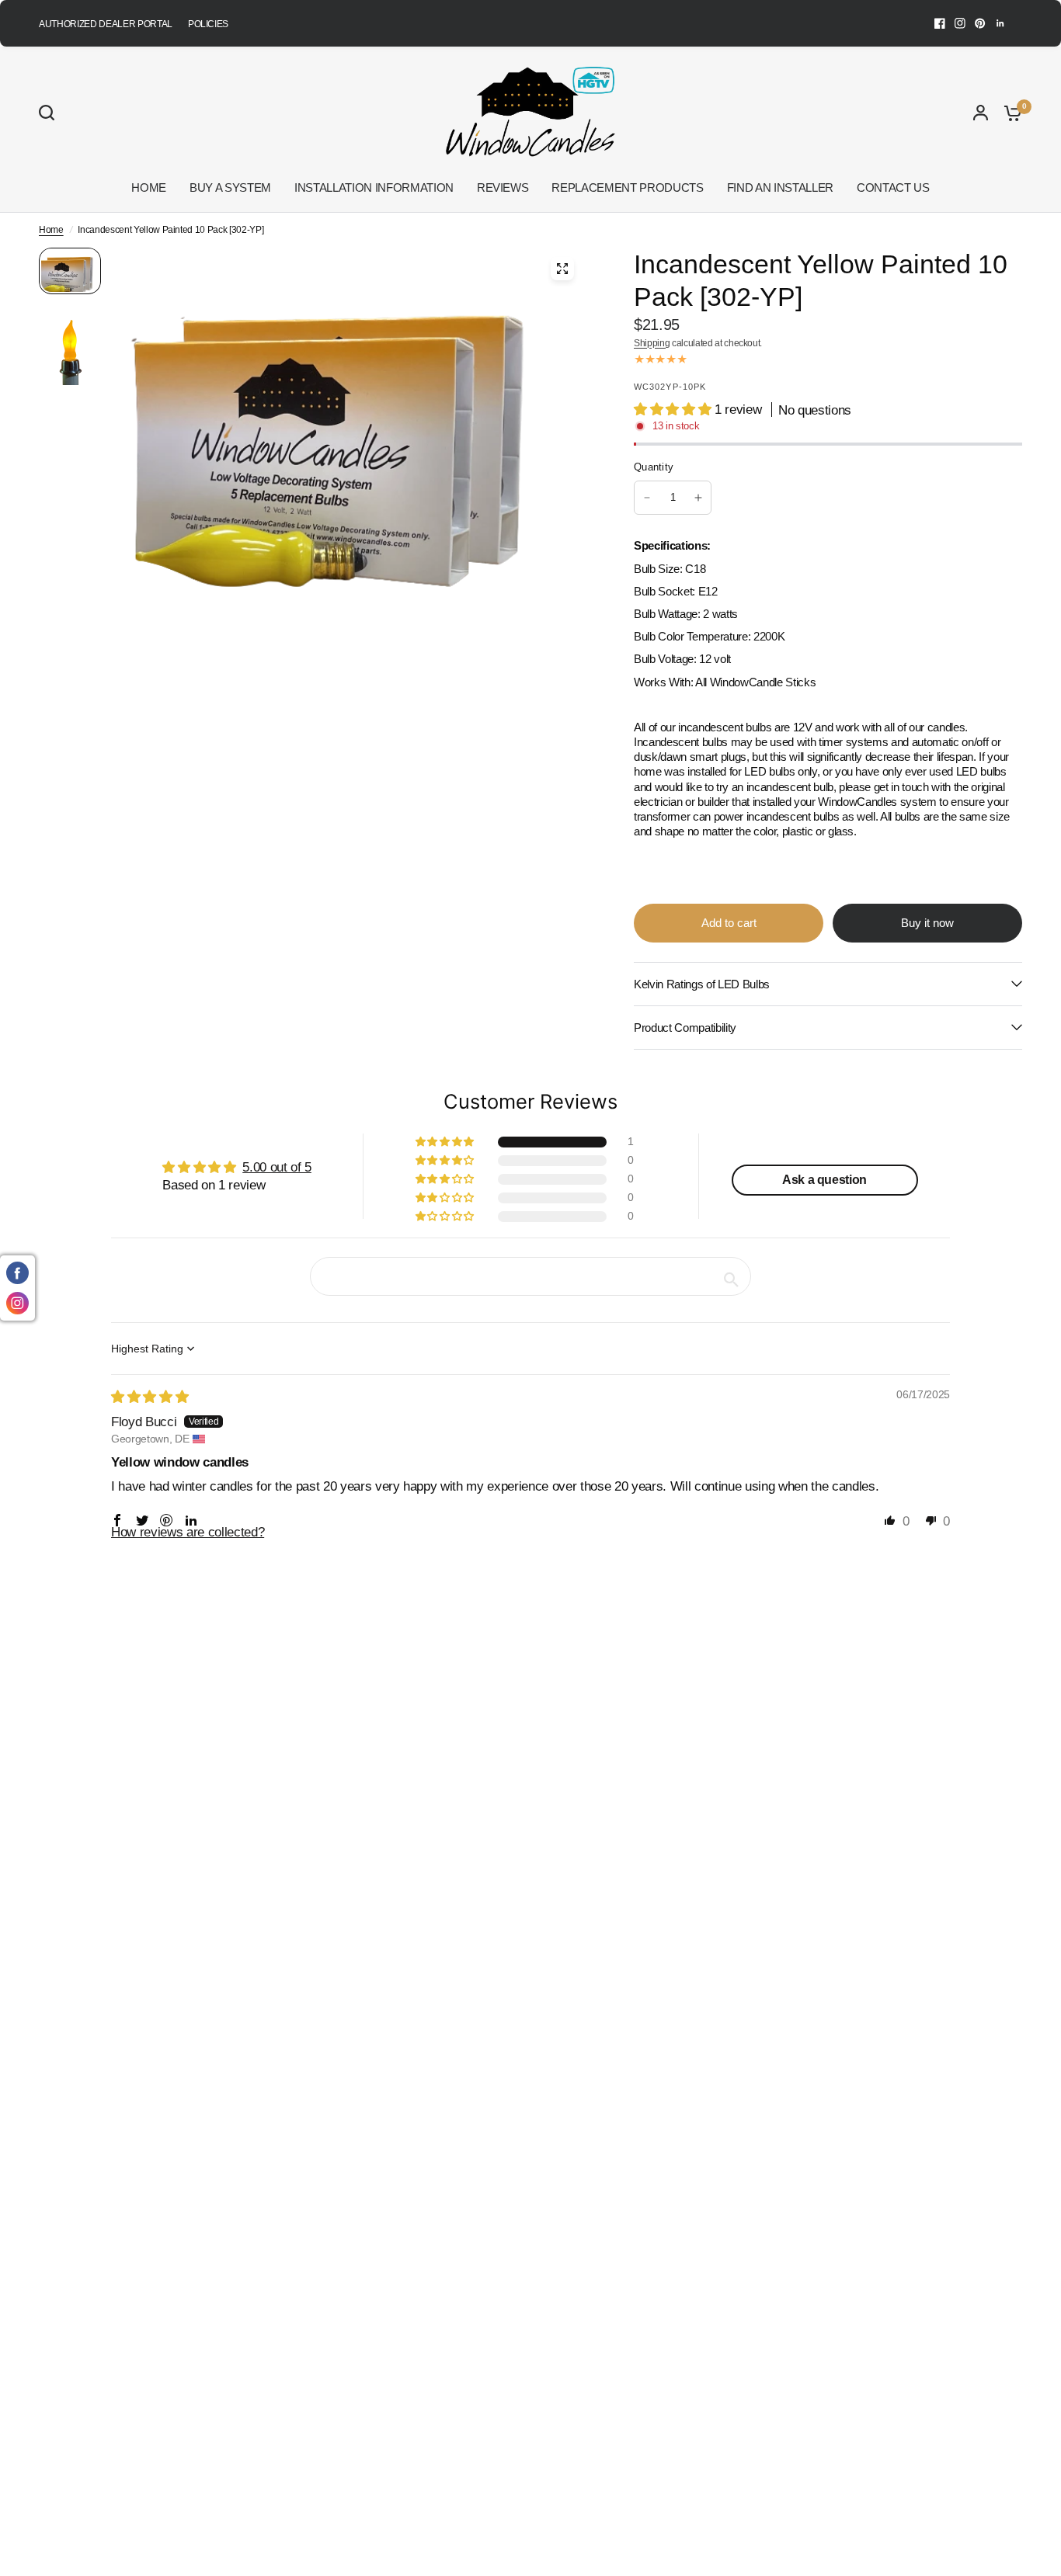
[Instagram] (960, 23)
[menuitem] (110, 24)
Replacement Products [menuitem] (627, 187)
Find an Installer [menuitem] (780, 187)
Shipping (652, 343)
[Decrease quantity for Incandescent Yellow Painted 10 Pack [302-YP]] (647, 498)
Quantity (654, 467)
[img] (150, 1397)
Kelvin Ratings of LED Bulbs (702, 984)
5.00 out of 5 (277, 1167)
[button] (674, 410)
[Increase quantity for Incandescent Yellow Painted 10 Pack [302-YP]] (698, 498)
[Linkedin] (1000, 23)
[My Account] (981, 113)
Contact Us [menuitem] (893, 187)
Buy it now (927, 923)
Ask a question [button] (824, 1180)
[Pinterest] (980, 23)
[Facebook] (940, 23)
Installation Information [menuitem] (374, 187)
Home (51, 230)
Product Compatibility (685, 1028)
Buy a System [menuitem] (230, 187)
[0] (1009, 113)
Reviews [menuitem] (503, 187)
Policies (208, 24)
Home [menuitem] (149, 187)
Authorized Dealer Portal (106, 24)
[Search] (50, 113)
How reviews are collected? (188, 1532)
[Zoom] (562, 269)
